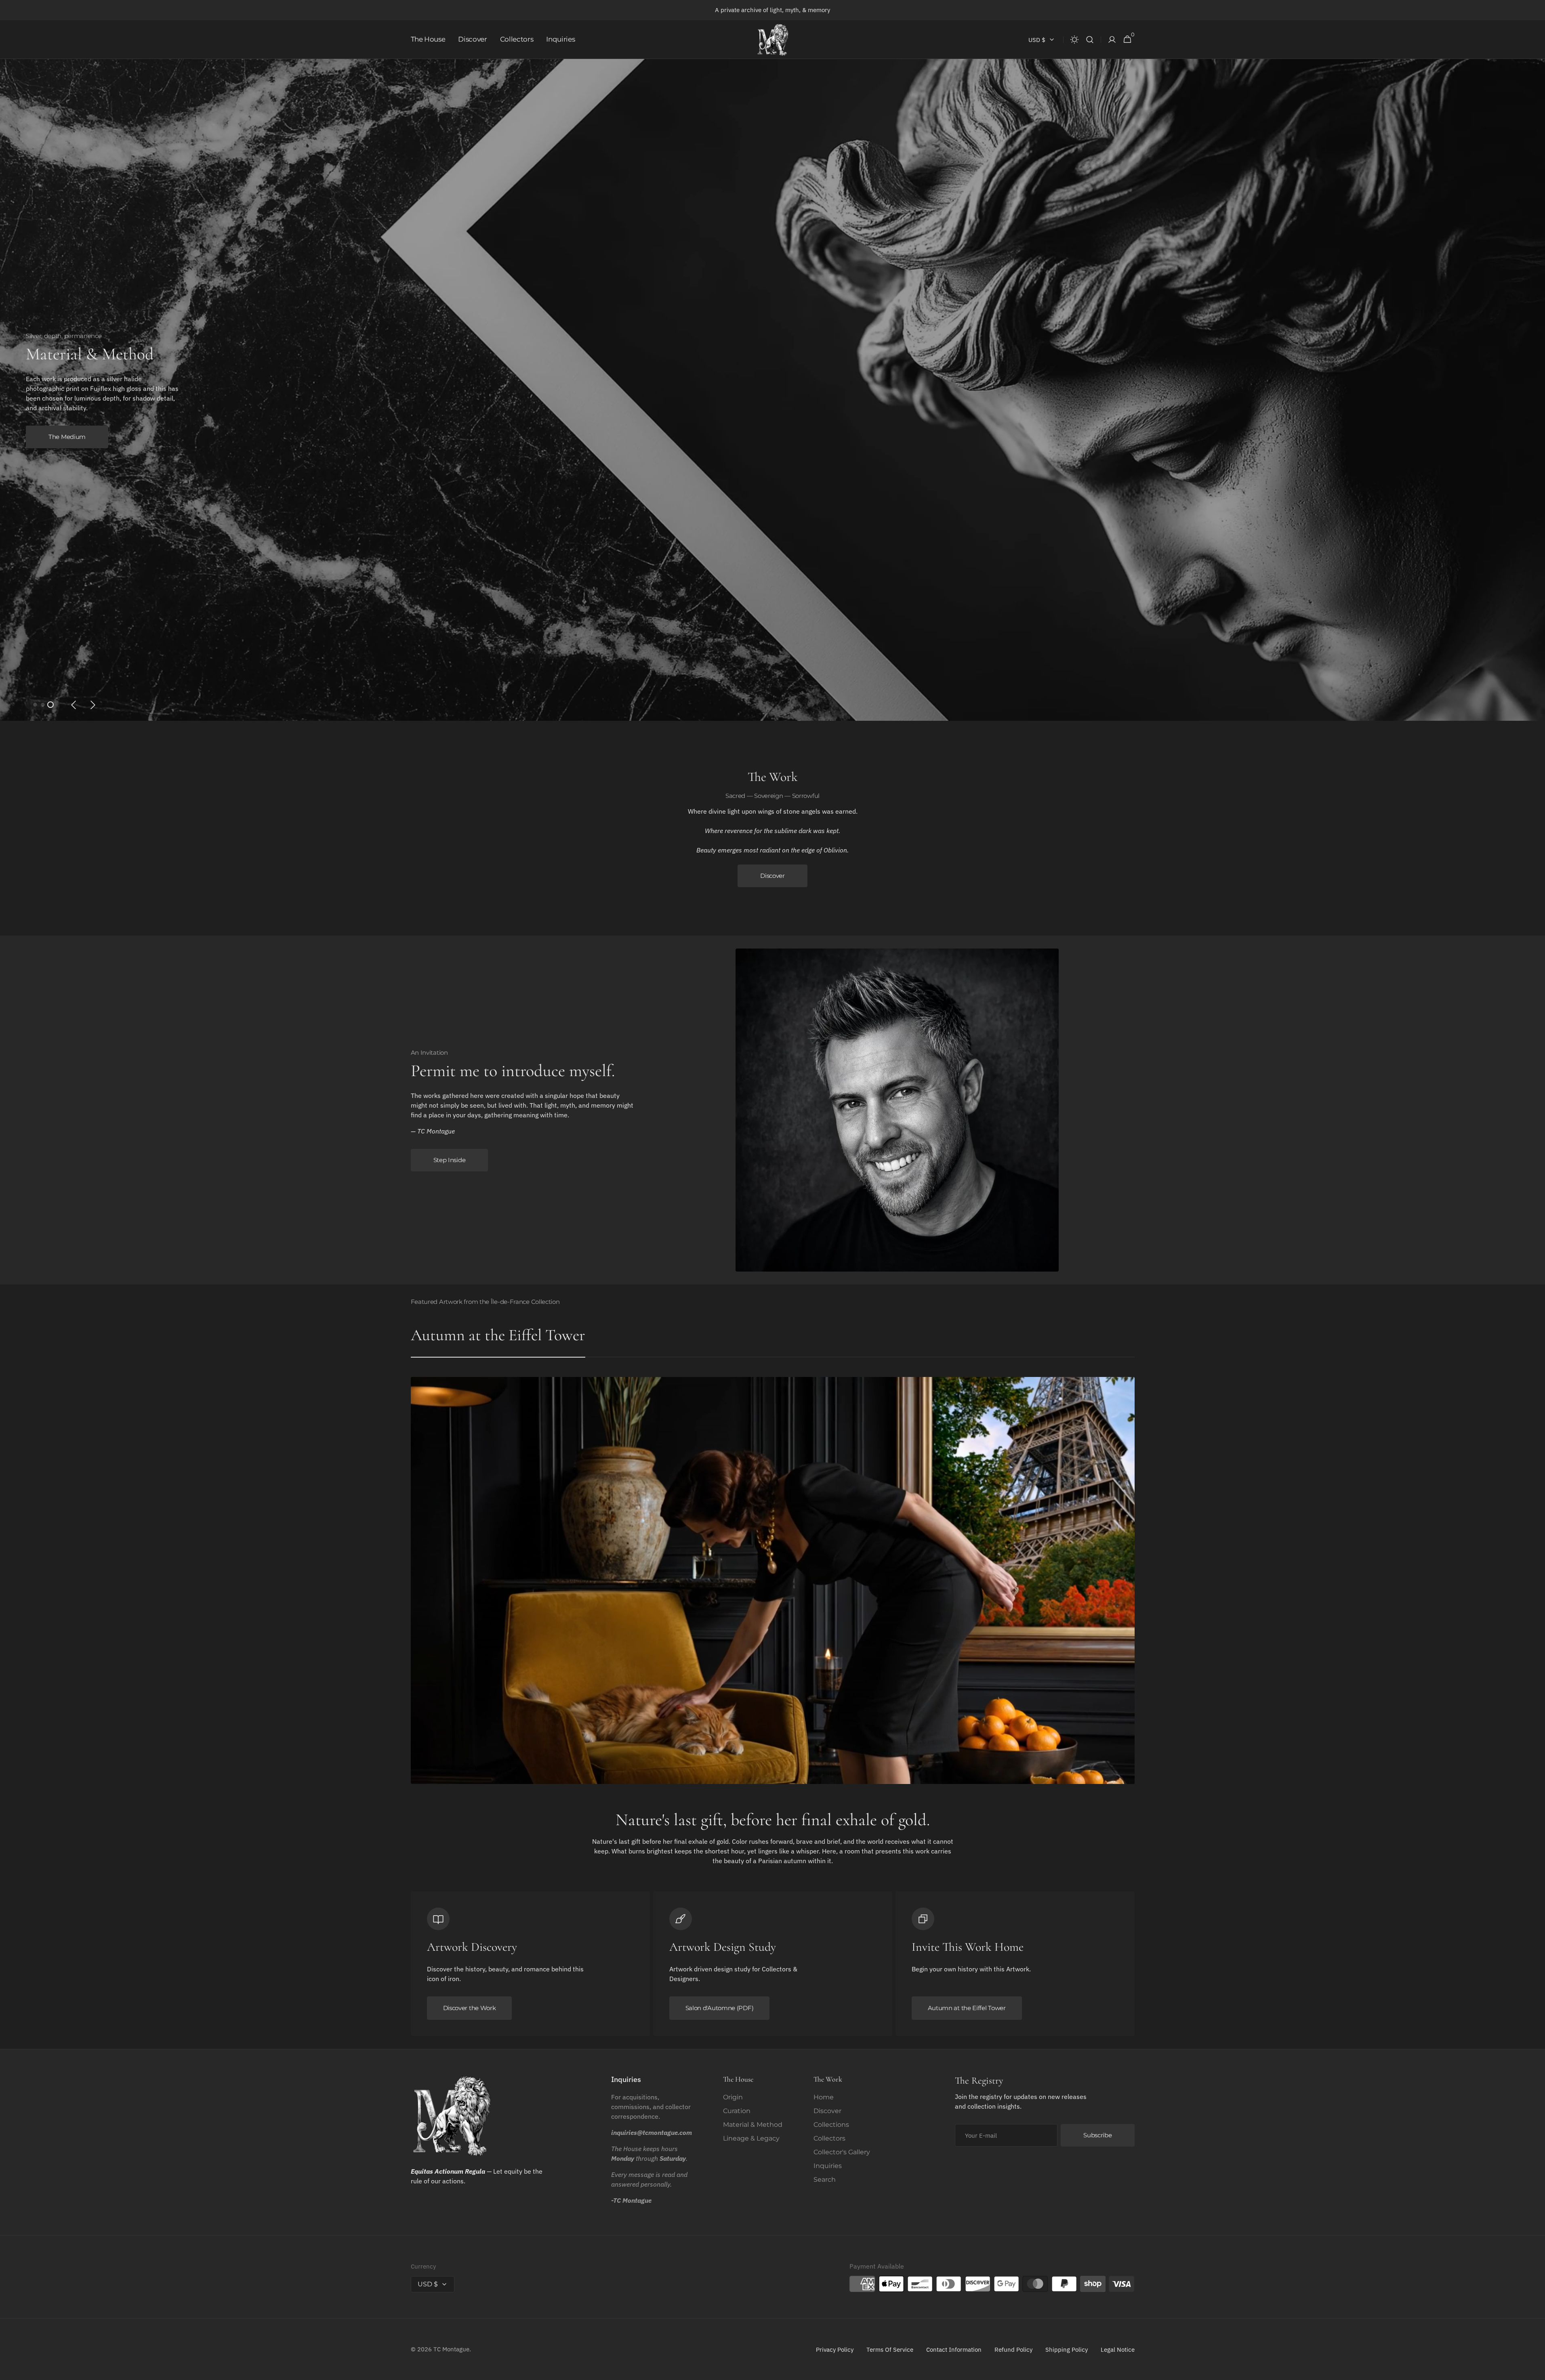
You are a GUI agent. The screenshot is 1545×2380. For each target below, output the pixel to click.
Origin (733, 2097)
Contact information (954, 2350)
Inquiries (828, 2166)
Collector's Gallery (842, 2152)
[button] (1090, 40)
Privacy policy (835, 2350)
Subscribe (1097, 2135)
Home (824, 2097)
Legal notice (1118, 2350)
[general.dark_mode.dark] (1074, 40)
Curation (737, 2111)
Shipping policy (1067, 2350)
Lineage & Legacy (751, 2138)
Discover (772, 876)
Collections (831, 2125)
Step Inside (450, 1160)
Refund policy (1013, 2350)
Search (825, 2180)
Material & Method (753, 2125)
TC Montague (451, 2349)
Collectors (829, 2138)
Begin (57, 427)
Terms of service (890, 2350)
